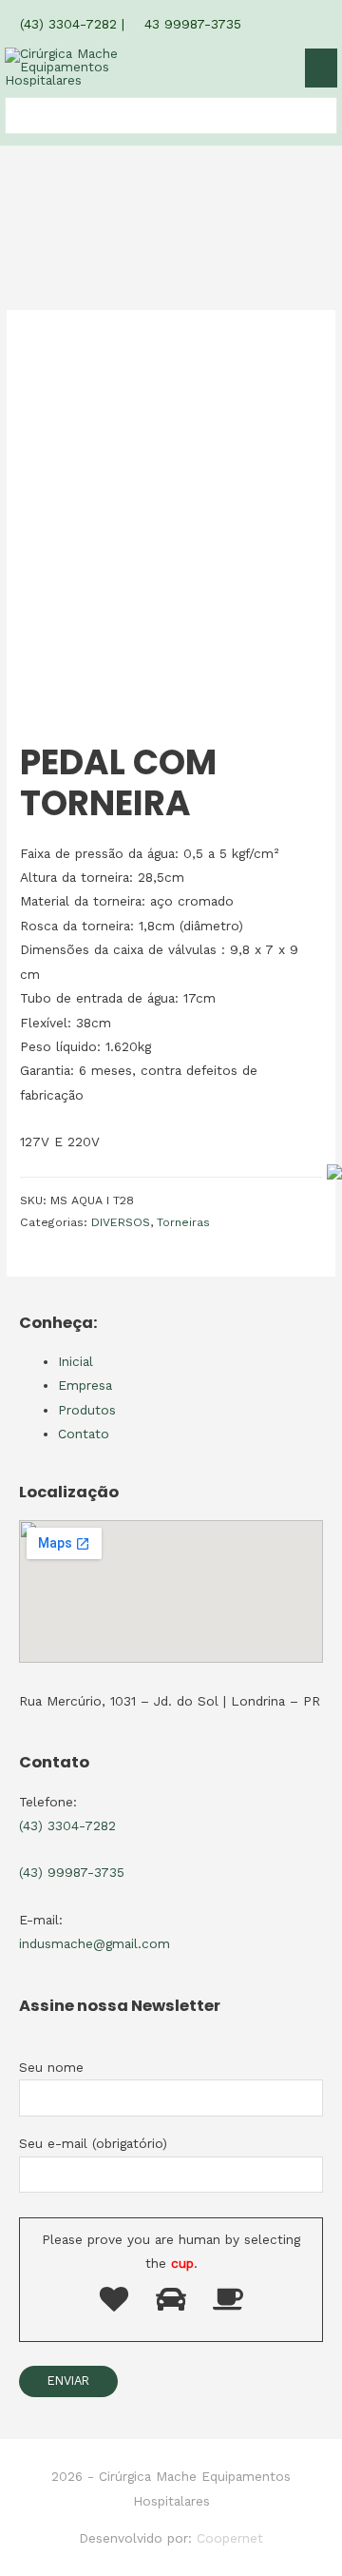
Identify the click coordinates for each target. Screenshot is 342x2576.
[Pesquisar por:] (16, 116)
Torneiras (183, 1222)
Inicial (76, 1361)
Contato (84, 1434)
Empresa (85, 1385)
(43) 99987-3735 (72, 1872)
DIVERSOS (121, 1222)
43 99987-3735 (190, 24)
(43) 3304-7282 (66, 24)
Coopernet (230, 2538)
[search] (16, 116)
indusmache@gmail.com (95, 1943)
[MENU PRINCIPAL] (321, 68)
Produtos (87, 1410)
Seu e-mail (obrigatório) (93, 2143)
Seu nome (51, 2067)
